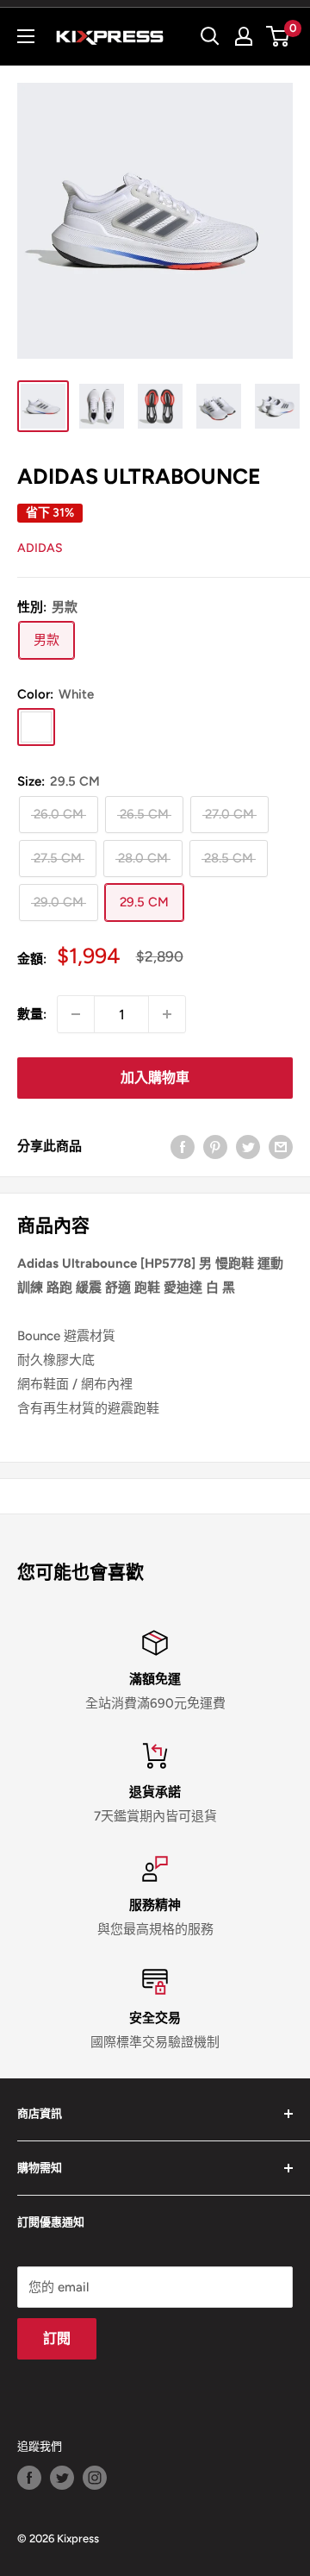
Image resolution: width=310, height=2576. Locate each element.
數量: (32, 1014)
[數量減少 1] (76, 1014)
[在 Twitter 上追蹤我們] (62, 2478)
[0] (279, 36)
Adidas (40, 548)
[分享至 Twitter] (248, 1146)
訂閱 (57, 2338)
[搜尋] (210, 36)
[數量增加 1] (167, 1014)
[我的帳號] (244, 36)
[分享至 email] (281, 1146)
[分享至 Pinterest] (215, 1146)
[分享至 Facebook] (183, 1146)
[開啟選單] (26, 36)
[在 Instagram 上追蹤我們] (95, 2478)
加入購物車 (155, 1078)
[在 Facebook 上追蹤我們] (29, 2478)
